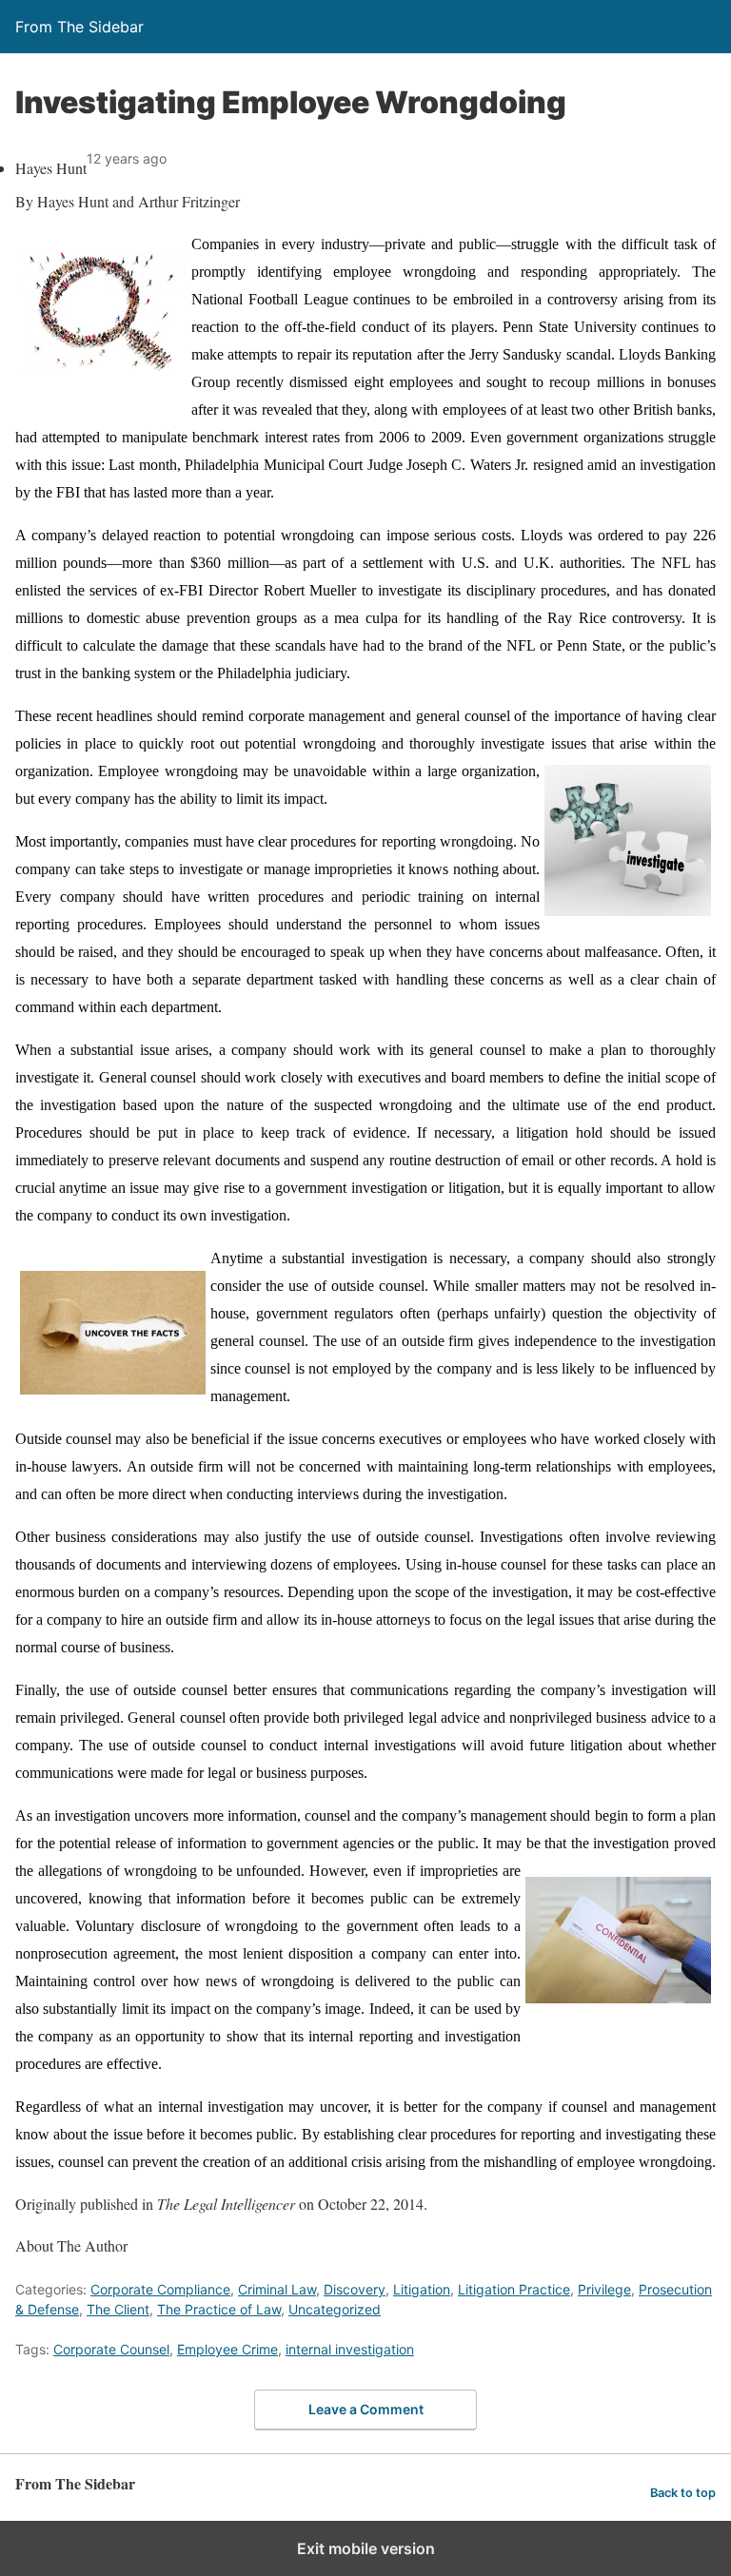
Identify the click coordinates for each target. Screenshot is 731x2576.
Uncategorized (335, 2309)
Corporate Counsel (111, 2349)
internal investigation (350, 2349)
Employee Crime (227, 2349)
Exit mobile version (366, 2548)
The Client (118, 2309)
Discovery (355, 2289)
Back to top (683, 2493)
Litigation (422, 2289)
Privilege (604, 2289)
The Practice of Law (219, 2309)
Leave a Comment (366, 2409)
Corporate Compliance (160, 2289)
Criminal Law (277, 2289)
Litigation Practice (514, 2289)
